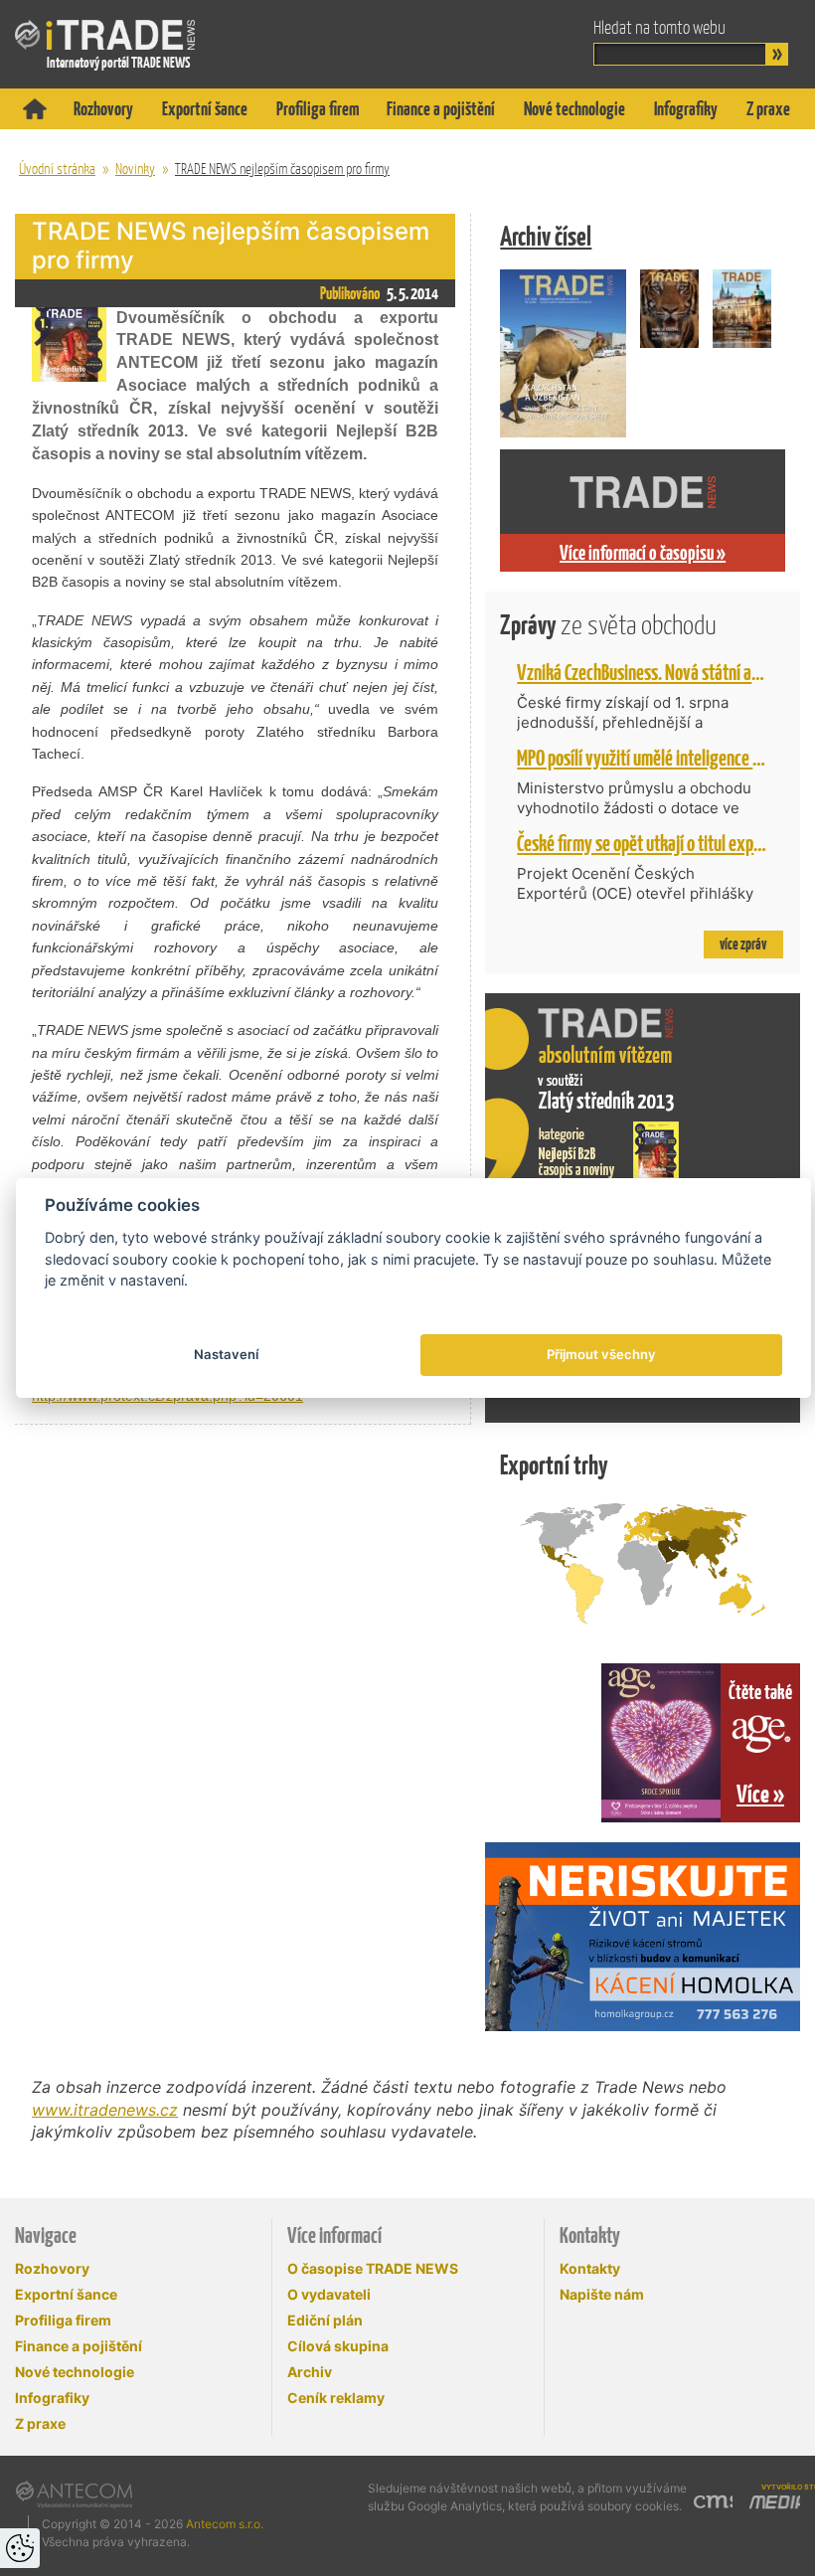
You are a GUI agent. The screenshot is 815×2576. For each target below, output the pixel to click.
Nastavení (226, 1354)
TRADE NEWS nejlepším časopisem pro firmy (282, 169)
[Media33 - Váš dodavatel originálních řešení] (774, 2502)
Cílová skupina (338, 2346)
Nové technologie (574, 109)
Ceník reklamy (336, 2398)
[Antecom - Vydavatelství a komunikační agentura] (74, 2494)
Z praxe (768, 109)
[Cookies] (20, 2548)
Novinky (135, 169)
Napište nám (602, 2294)
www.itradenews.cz (105, 2110)
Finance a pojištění (441, 109)
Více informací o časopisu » (643, 553)
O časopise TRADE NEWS (373, 2268)
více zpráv (743, 944)
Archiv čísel (546, 236)
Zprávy (608, 625)
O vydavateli (329, 2294)
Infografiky (686, 109)
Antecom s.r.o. (225, 2524)
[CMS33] (713, 2499)
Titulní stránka (35, 109)
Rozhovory (103, 109)
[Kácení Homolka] (643, 1937)
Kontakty (590, 2268)
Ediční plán (325, 2320)
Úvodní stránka (57, 169)
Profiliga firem (318, 109)
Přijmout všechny (601, 1354)
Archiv (310, 2372)
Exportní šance (205, 109)
